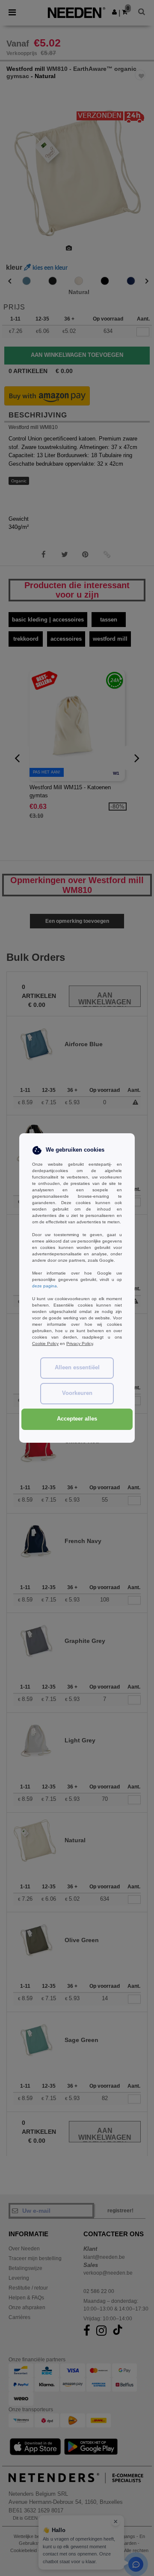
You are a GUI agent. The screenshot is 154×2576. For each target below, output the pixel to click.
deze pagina (44, 1286)
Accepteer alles (77, 1419)
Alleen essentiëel (77, 1368)
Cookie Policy (45, 1343)
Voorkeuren (77, 1393)
